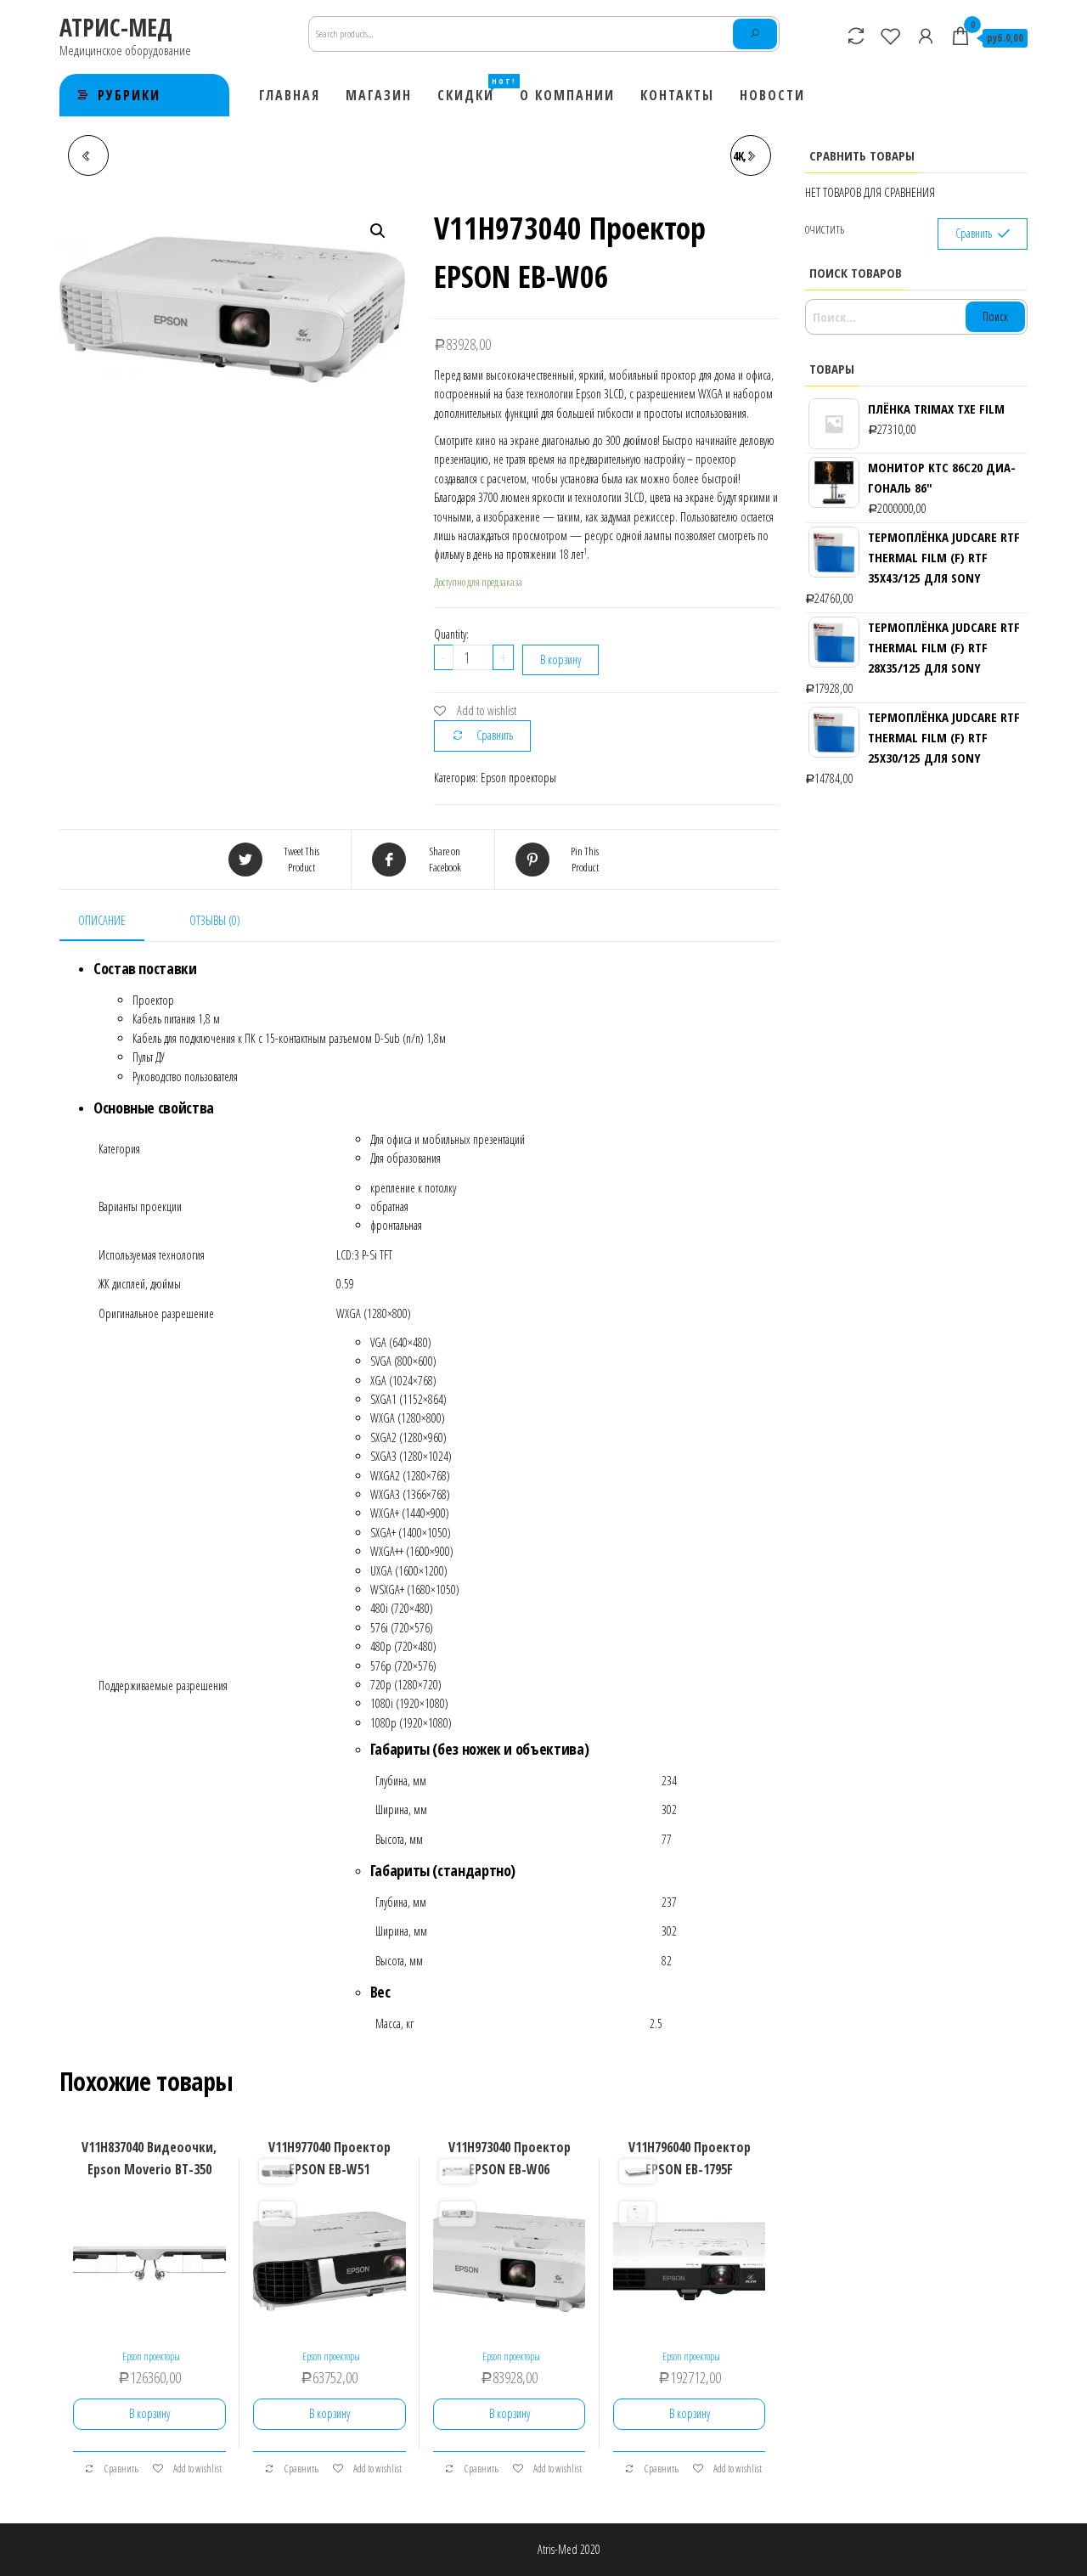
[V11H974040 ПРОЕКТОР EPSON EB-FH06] (88, 155)
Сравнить (495, 735)
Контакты (677, 95)
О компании (567, 95)
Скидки (472, 90)
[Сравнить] (856, 36)
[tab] (115, 922)
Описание (102, 920)
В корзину (560, 660)
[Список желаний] (891, 36)
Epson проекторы (518, 778)
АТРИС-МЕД (116, 27)
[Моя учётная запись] (926, 36)
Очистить (825, 230)
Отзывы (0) (215, 920)
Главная (290, 95)
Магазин (379, 95)
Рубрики (129, 95)
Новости (772, 95)
